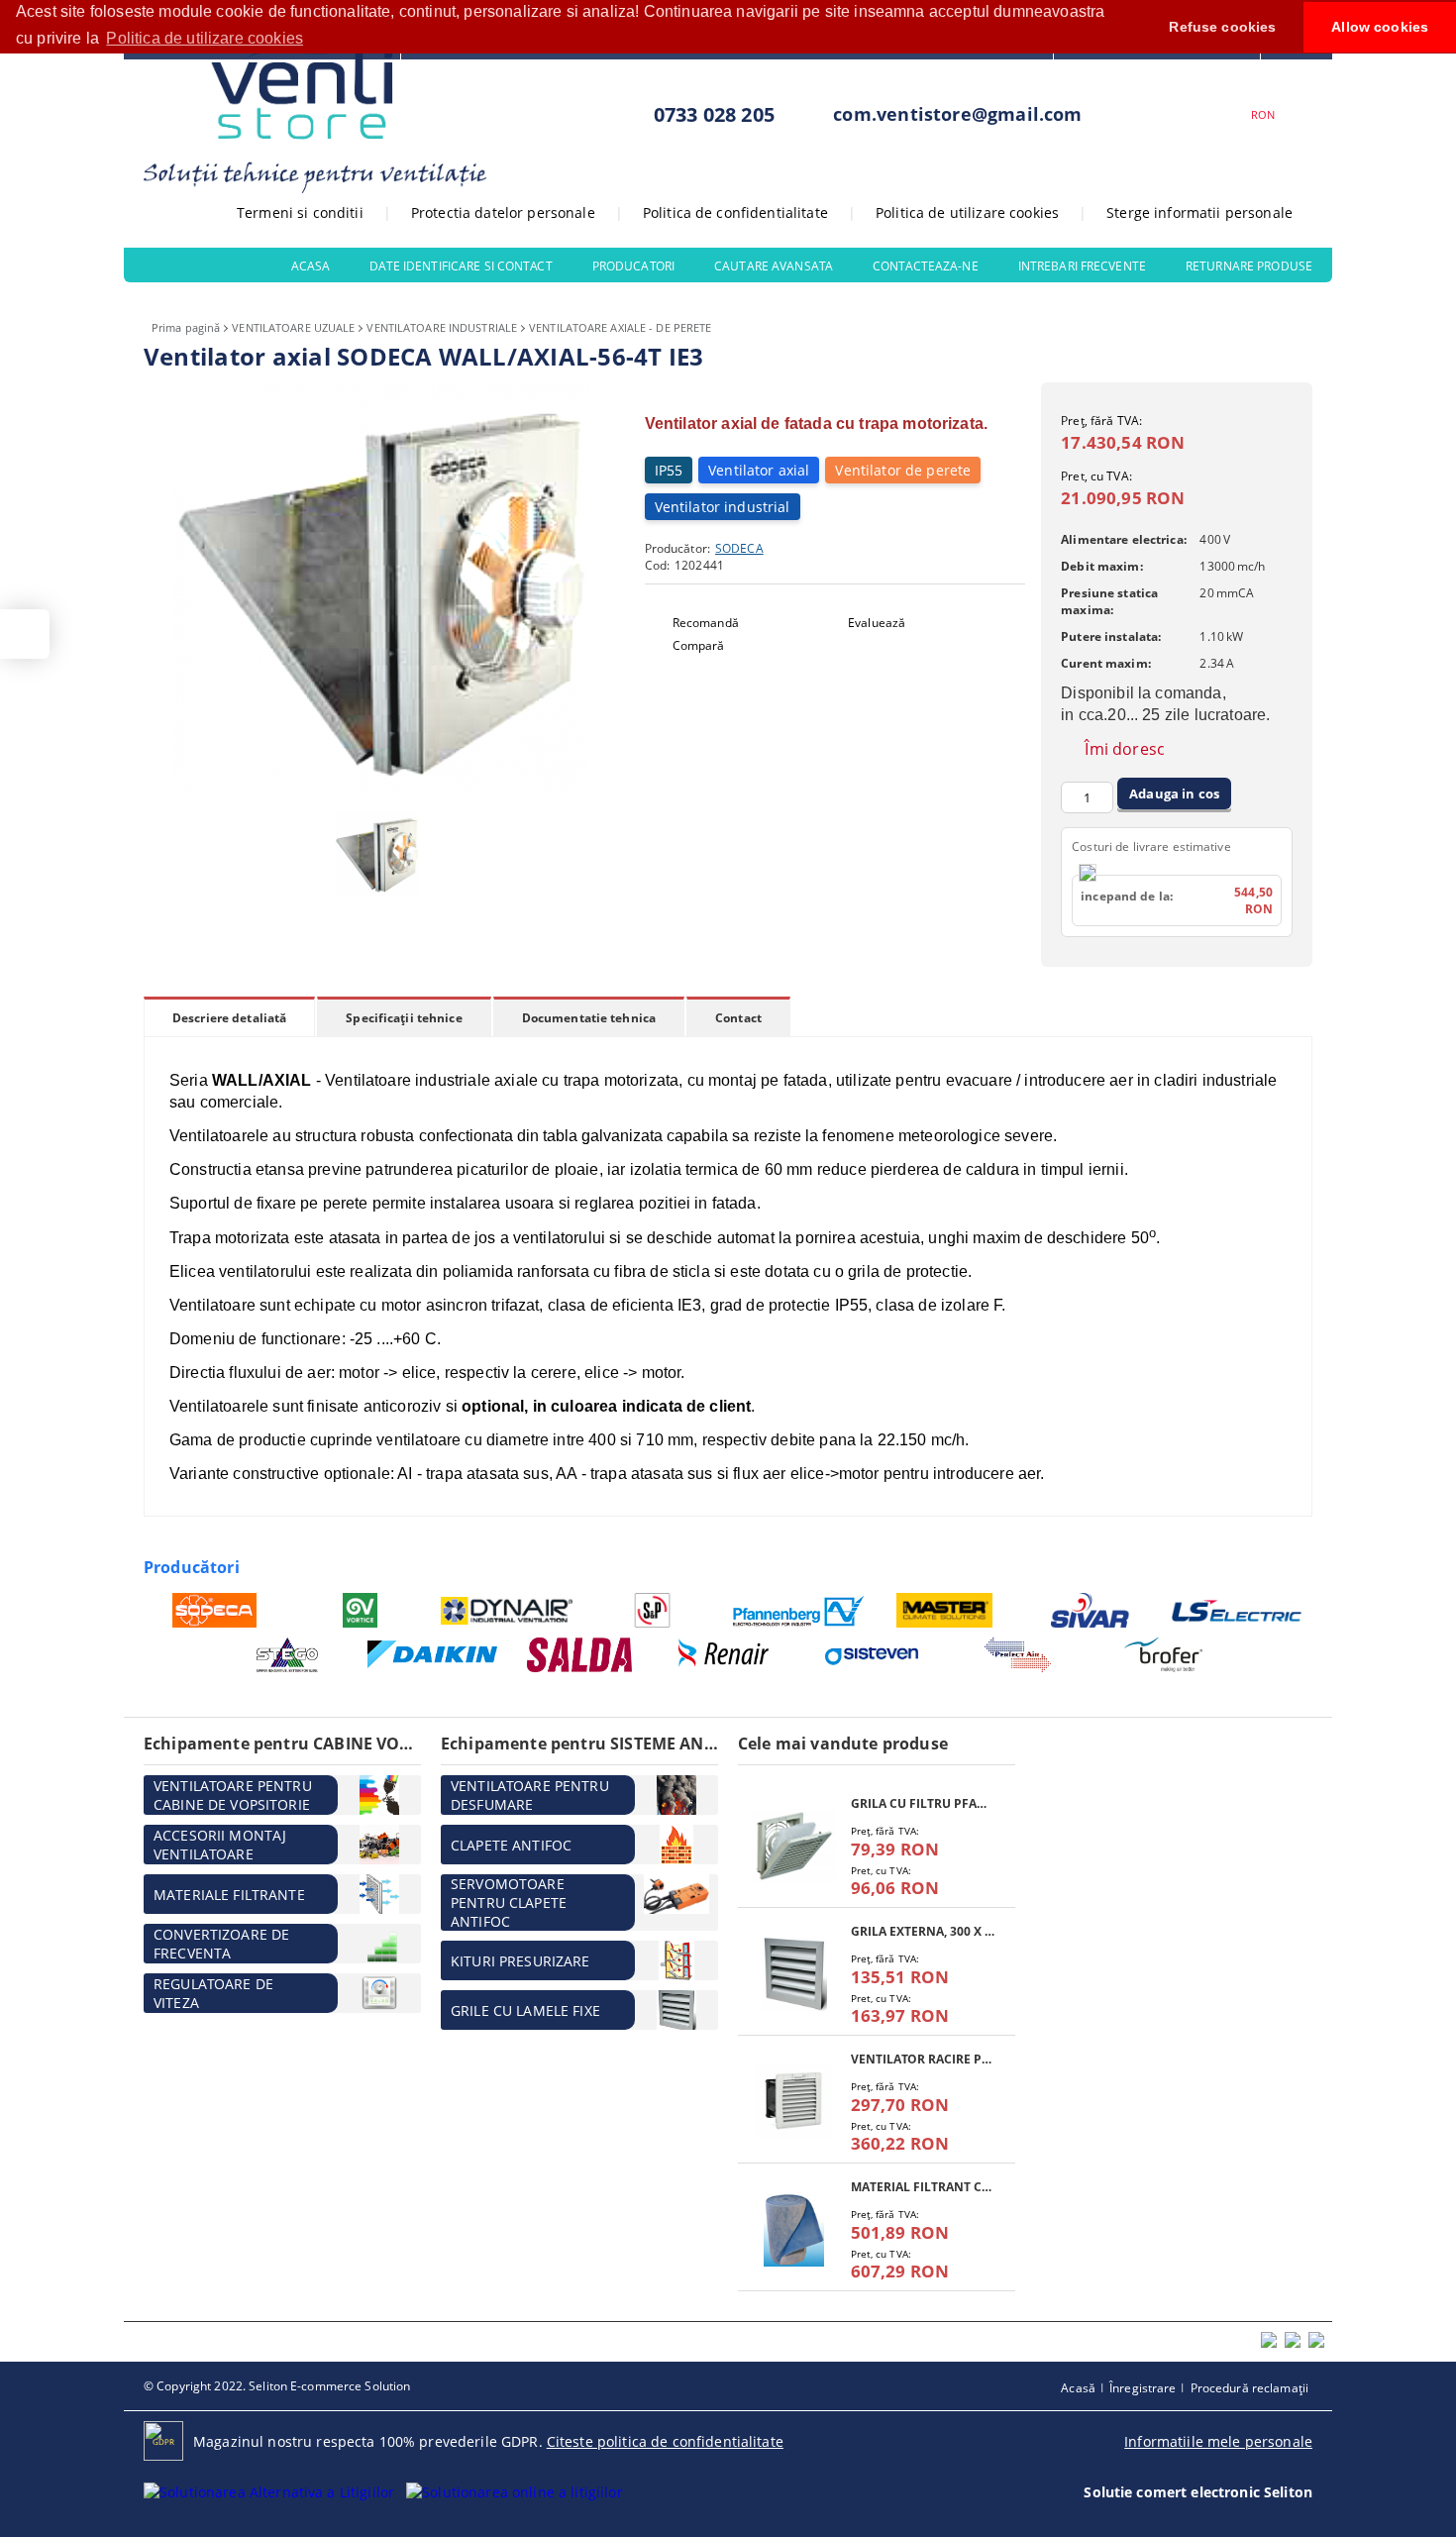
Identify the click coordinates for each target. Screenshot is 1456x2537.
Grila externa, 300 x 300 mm (923, 1931)
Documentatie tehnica (589, 1018)
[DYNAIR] (507, 1611)
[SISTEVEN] (872, 1655)
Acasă (1078, 2388)
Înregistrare (1143, 2388)
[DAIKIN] (433, 1655)
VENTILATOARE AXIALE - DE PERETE (620, 327)
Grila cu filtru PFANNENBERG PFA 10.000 (923, 1803)
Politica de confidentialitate (735, 212)
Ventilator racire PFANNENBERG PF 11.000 (923, 2059)
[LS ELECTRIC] (1238, 1610)
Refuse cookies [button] (1222, 27)
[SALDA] (580, 1655)
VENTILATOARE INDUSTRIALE (442, 327)
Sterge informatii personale (1199, 212)
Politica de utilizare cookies (967, 212)
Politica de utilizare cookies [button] (205, 38)
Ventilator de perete (903, 470)
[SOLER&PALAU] (653, 1610)
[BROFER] (1164, 1655)
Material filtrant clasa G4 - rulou (923, 2187)
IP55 (669, 470)
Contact (738, 1018)
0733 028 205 (714, 114)
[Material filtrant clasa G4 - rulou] (794, 2229)
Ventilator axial (759, 470)
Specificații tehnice (404, 1018)
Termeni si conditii (300, 212)
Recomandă (706, 623)
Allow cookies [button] (1380, 27)
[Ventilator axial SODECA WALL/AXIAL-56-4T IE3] (381, 793)
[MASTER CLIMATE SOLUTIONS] (945, 1610)
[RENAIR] (726, 1655)
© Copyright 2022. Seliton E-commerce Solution (277, 2386)
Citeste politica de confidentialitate (665, 2441)
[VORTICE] (361, 1610)
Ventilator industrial (723, 507)
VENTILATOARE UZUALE (293, 327)
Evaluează (877, 623)
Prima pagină (186, 327)
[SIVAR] (1091, 1610)
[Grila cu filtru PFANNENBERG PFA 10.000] (794, 1846)
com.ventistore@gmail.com (957, 114)
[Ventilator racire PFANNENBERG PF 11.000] (794, 2102)
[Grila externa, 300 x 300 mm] (794, 1974)
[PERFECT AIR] (1018, 1655)
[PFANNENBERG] (799, 1611)
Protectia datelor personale (503, 212)
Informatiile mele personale (1218, 2441)
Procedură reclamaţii (1249, 2388)
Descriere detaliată (229, 1018)
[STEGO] (288, 1655)
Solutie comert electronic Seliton (1198, 2492)
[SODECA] (214, 1610)
